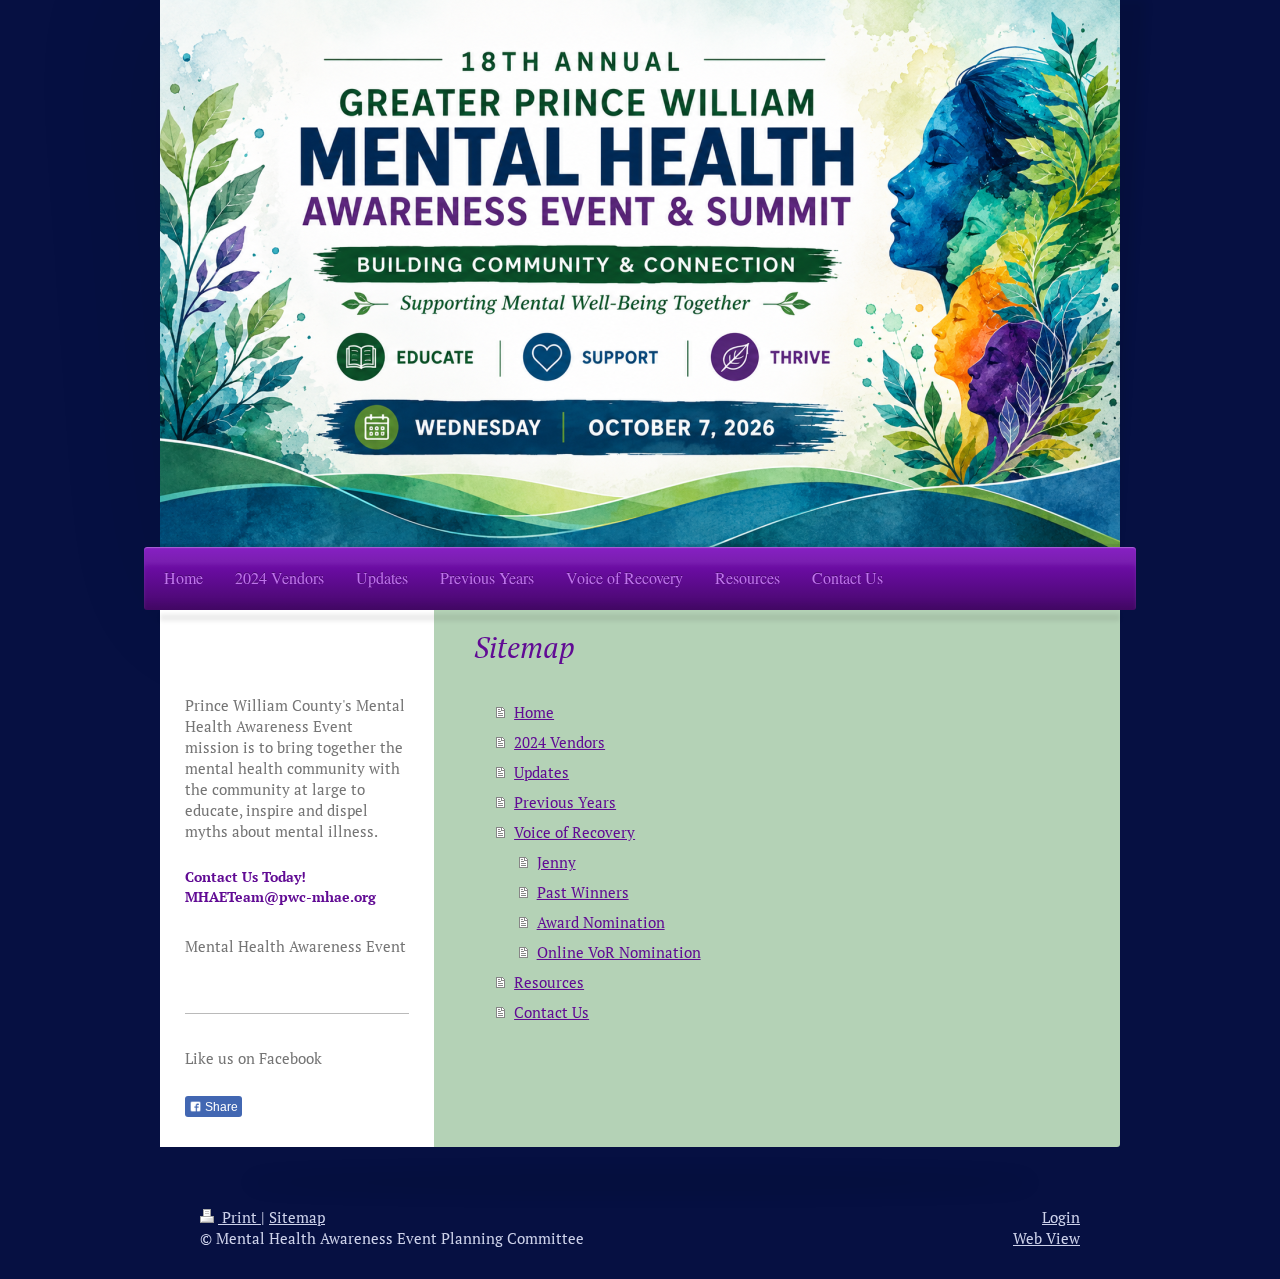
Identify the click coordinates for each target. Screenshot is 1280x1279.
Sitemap (297, 1217)
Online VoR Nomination (619, 952)
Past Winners (583, 892)
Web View (1046, 1238)
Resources (549, 982)
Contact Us (551, 1012)
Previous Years (565, 802)
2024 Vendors (559, 742)
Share (220, 1107)
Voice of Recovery (574, 832)
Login (1061, 1217)
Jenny (556, 862)
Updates (541, 772)
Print (239, 1217)
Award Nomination (601, 922)
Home (534, 712)
